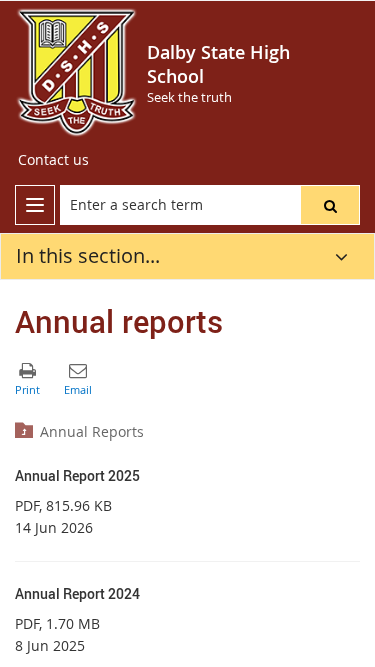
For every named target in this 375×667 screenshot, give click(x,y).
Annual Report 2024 (77, 593)
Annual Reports (92, 431)
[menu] (35, 205)
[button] (330, 205)
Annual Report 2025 (77, 475)
